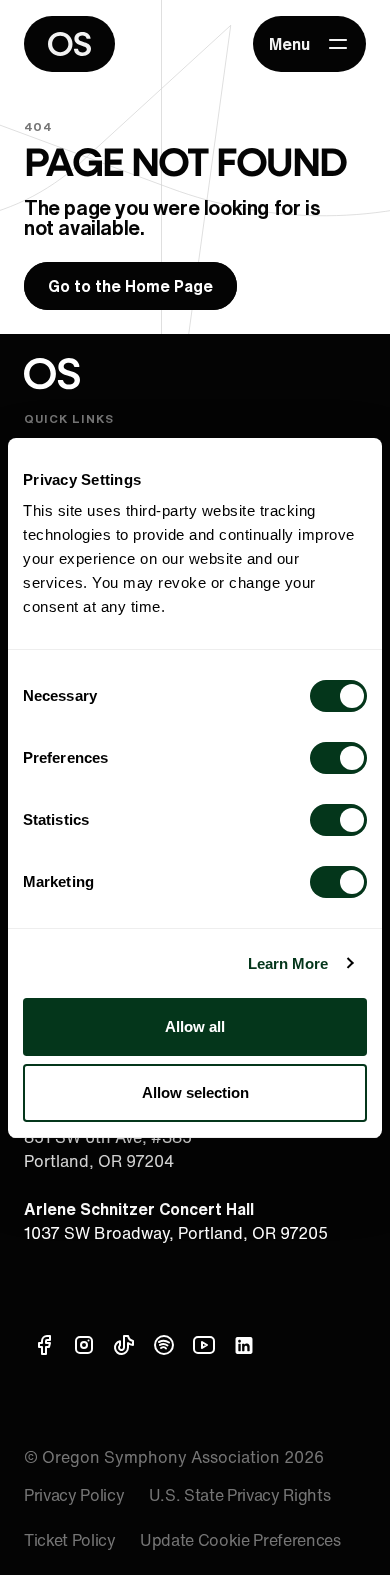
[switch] (338, 758)
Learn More (288, 963)
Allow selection (195, 1092)
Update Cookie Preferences (240, 1540)
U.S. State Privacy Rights (240, 1495)
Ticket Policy (70, 1540)
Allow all (195, 1026)
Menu (289, 44)
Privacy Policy (74, 1495)
